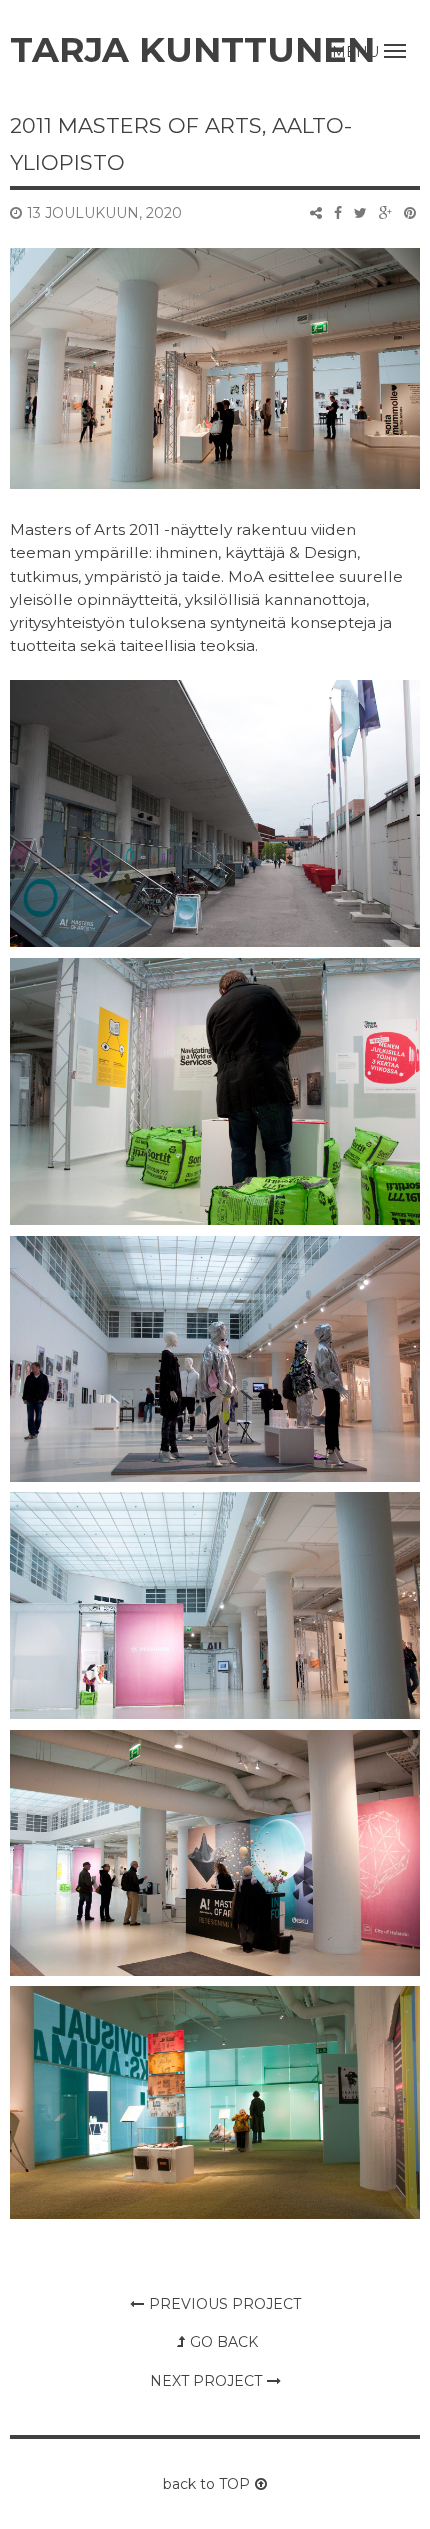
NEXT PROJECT (206, 2381)
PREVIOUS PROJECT (225, 2304)
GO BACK (224, 2342)
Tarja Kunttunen (192, 49)
